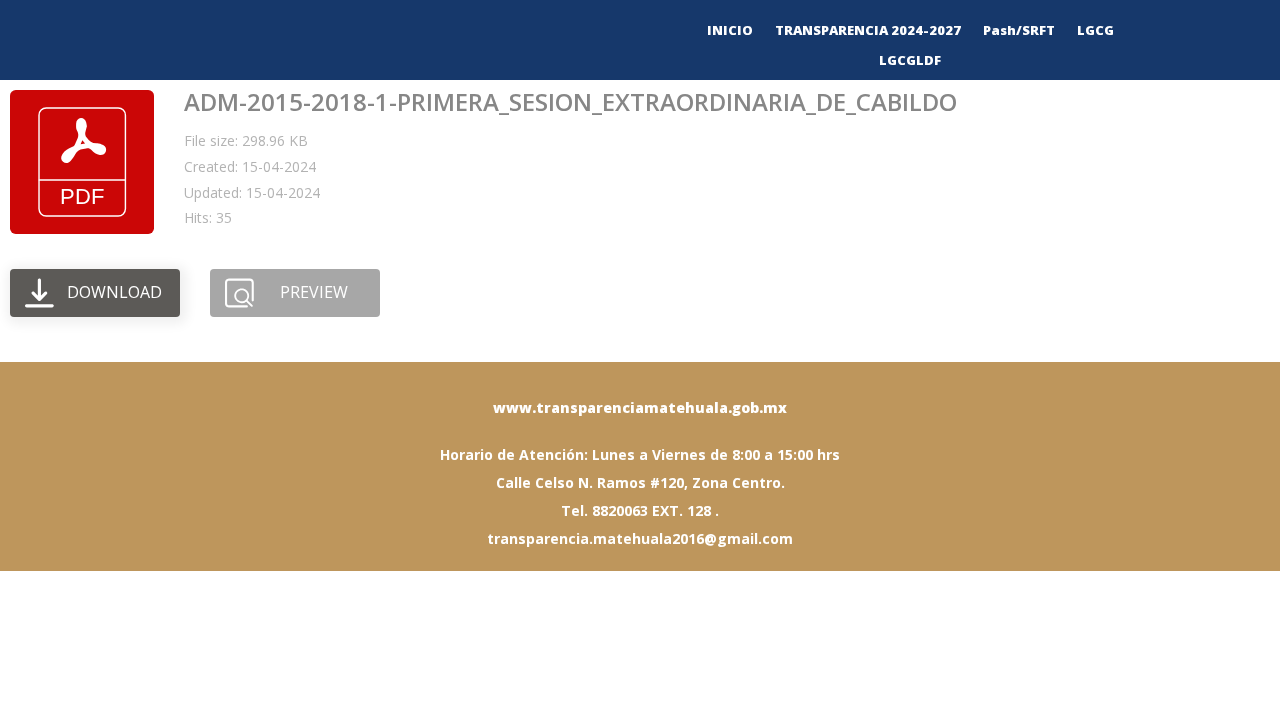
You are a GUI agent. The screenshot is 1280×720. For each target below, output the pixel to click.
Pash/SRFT (1019, 31)
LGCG (1095, 31)
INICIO (730, 31)
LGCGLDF (910, 61)
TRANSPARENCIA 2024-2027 (868, 31)
